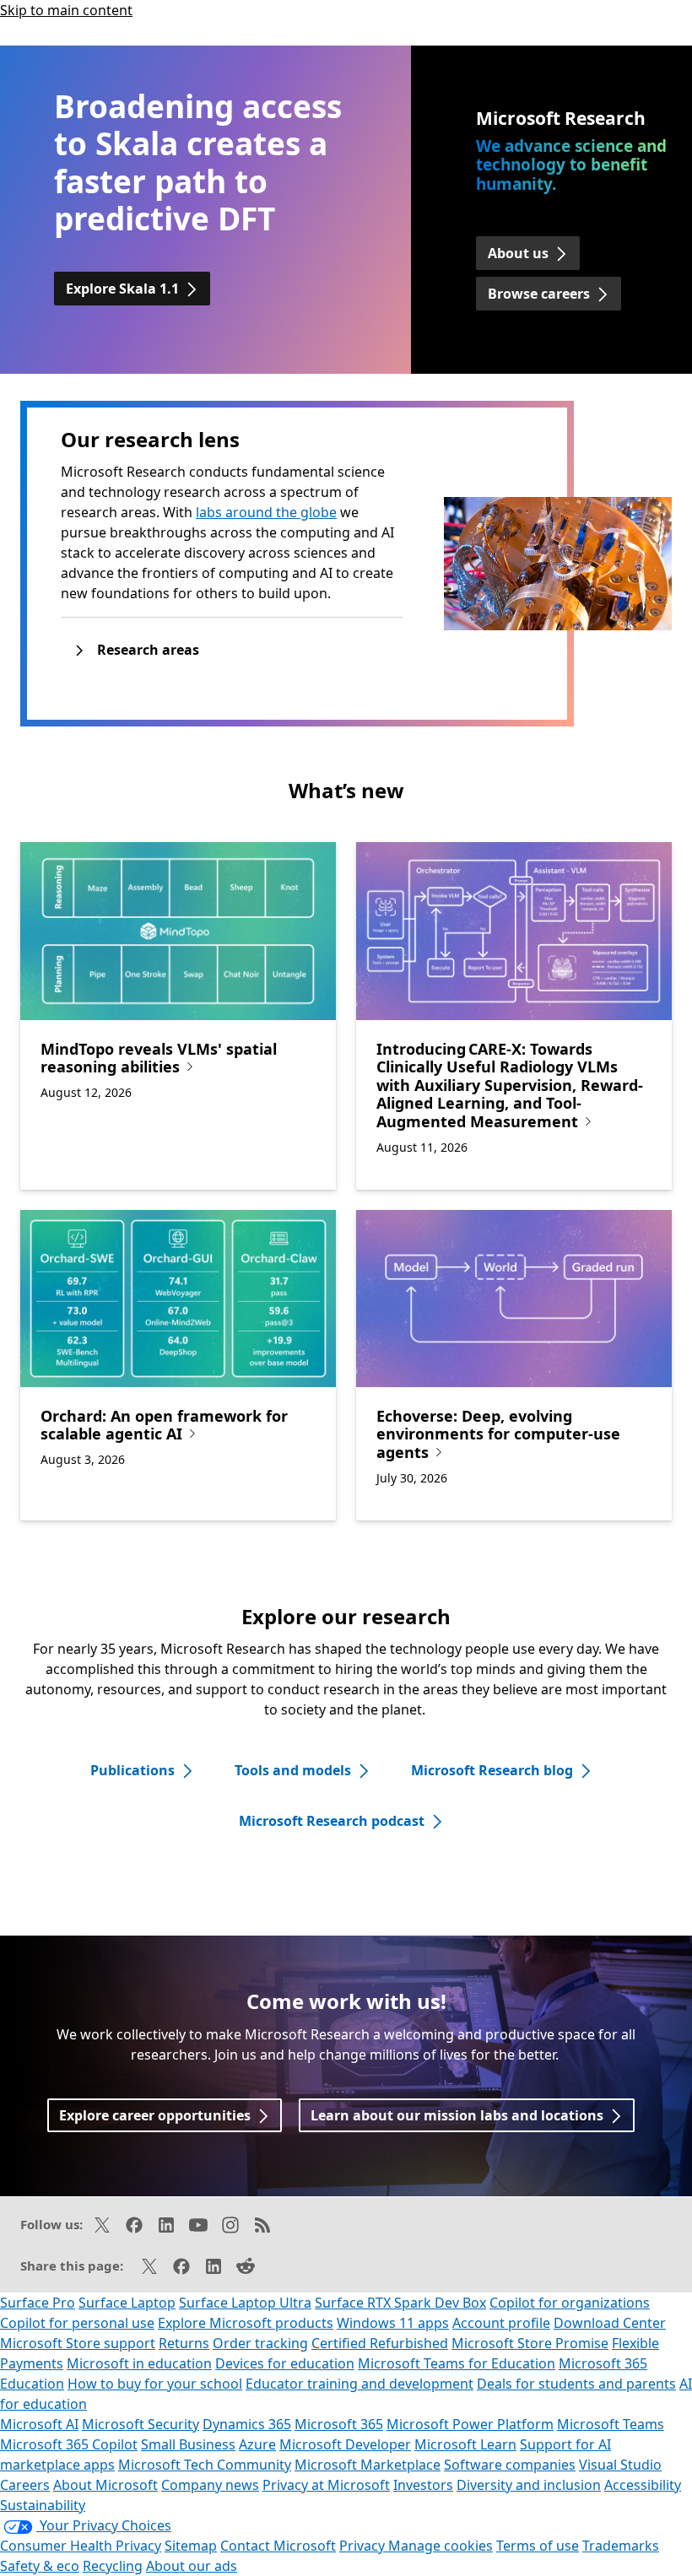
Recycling (113, 2566)
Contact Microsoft (278, 2546)
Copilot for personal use (77, 2323)
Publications (132, 1770)
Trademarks (621, 2546)
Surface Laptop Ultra (245, 2303)
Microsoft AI (39, 2424)
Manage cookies (441, 2546)
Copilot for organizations (570, 2303)
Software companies (510, 2465)
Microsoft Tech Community (205, 2465)
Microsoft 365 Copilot (69, 2444)
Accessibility (643, 2485)
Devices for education (285, 2363)
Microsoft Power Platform (470, 2424)
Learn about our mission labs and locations (457, 2115)
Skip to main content (66, 10)
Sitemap (191, 2546)
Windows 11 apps (393, 2323)
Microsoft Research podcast (332, 1821)
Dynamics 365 (247, 2424)
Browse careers (539, 294)
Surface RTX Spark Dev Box (400, 2303)
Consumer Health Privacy (81, 2546)
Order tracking (260, 2343)
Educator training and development (360, 2384)
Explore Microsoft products (246, 2323)
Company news (210, 2485)
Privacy (364, 2546)
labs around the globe (266, 512)
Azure (257, 2444)
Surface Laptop (127, 2303)
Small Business (188, 2444)
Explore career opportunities (155, 2115)
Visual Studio (620, 2465)
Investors (423, 2485)
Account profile (501, 2323)
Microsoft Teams (611, 2424)
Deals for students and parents (576, 2384)
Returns (184, 2343)
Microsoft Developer (345, 2444)
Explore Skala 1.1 (122, 289)
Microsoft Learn (465, 2444)
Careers (25, 2485)
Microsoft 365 (339, 2424)
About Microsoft (105, 2485)
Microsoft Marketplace (368, 2465)
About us (518, 253)
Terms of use (538, 2546)
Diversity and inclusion (529, 2485)
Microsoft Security (141, 2424)
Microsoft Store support (78, 2343)
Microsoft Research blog (492, 1770)
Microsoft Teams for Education (457, 2363)
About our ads (192, 2566)
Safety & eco (40, 2566)
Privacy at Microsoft (326, 2485)
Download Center (610, 2323)
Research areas (148, 650)
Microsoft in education (139, 2363)
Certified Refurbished (380, 2343)
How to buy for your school (155, 2384)
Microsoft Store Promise (530, 2343)
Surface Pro (38, 2303)
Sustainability (43, 2505)
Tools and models (293, 1770)
